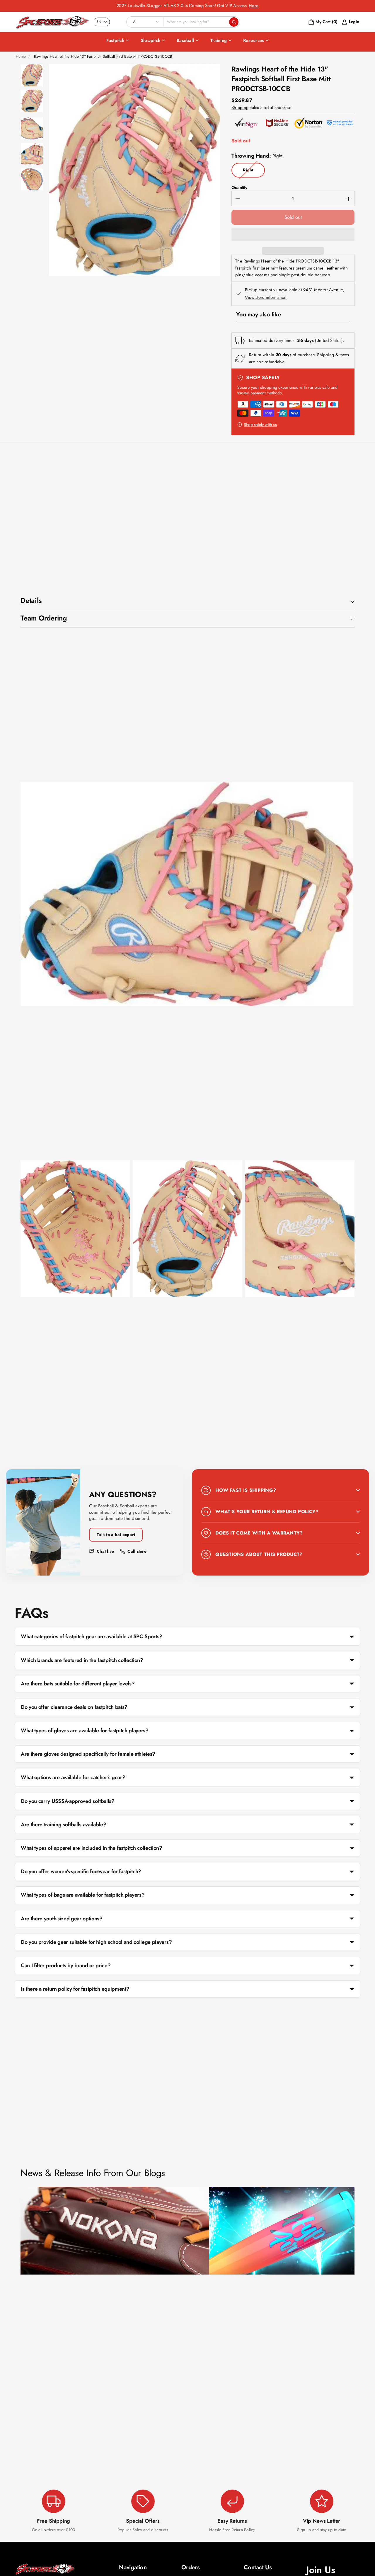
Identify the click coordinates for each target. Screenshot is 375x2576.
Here (254, 6)
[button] (293, 235)
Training (219, 40)
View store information (266, 298)
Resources (254, 40)
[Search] (234, 22)
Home (21, 56)
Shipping (240, 108)
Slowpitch (150, 40)
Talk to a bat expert (116, 1535)
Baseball (185, 40)
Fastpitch (115, 40)
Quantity (239, 187)
